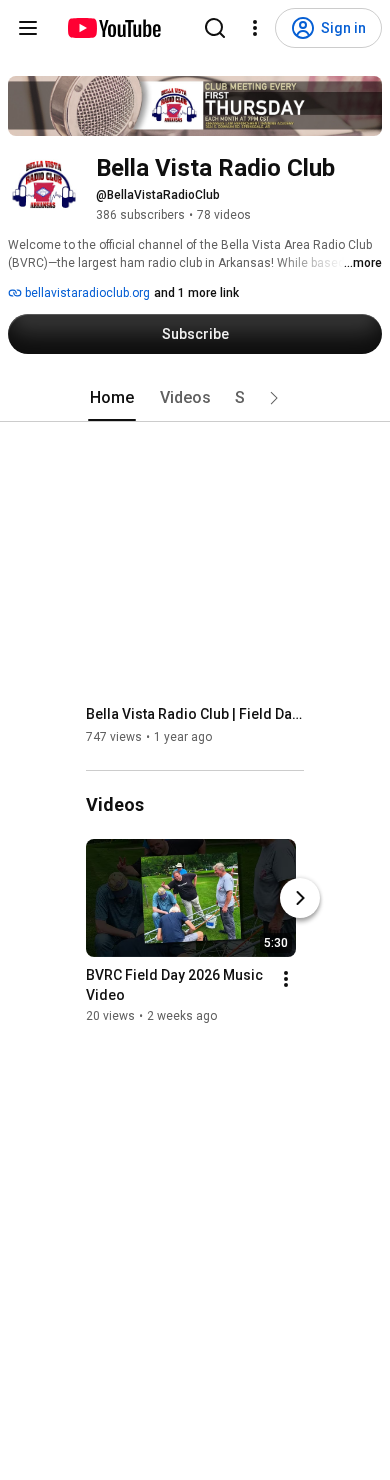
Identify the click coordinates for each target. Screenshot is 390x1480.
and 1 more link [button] (196, 293)
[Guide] (28, 28)
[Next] (300, 898)
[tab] (112, 398)
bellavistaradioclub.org (86, 293)
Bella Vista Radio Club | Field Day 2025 (195, 714)
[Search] (215, 28)
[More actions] (286, 979)
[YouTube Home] (113, 28)
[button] (274, 398)
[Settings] (255, 28)
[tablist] (195, 398)
